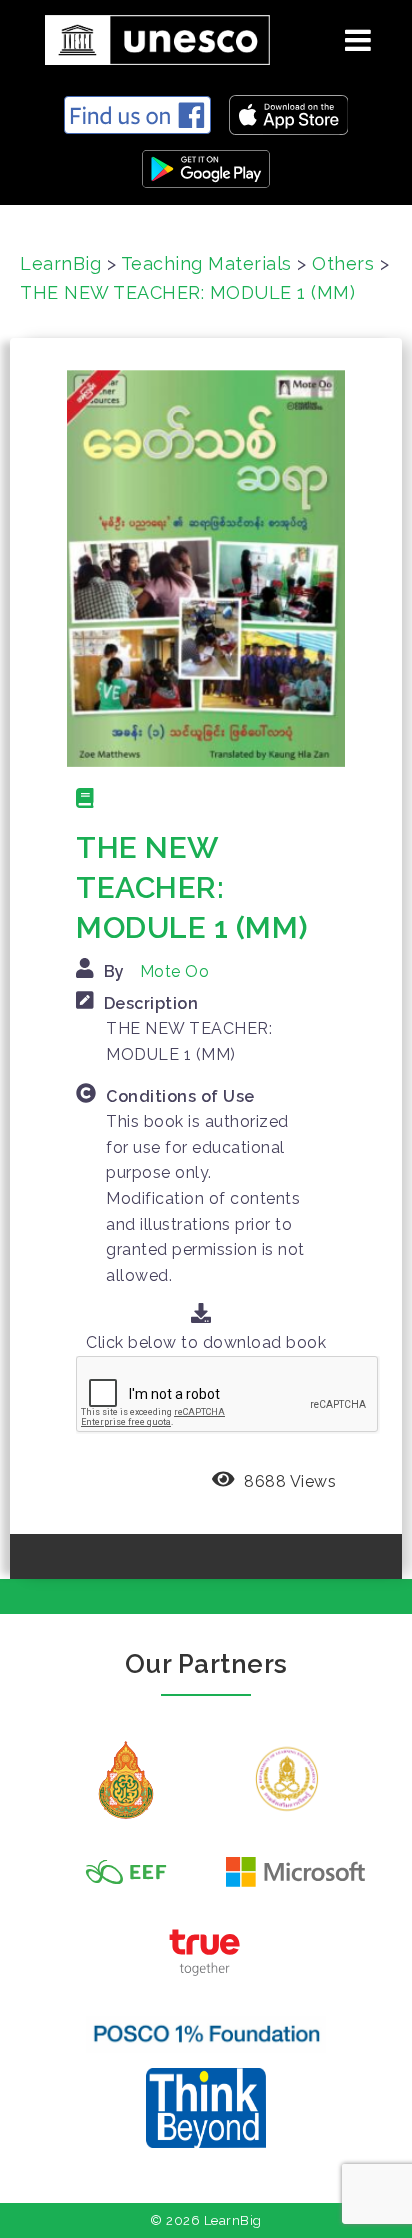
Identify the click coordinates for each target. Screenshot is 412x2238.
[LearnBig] (150, 36)
